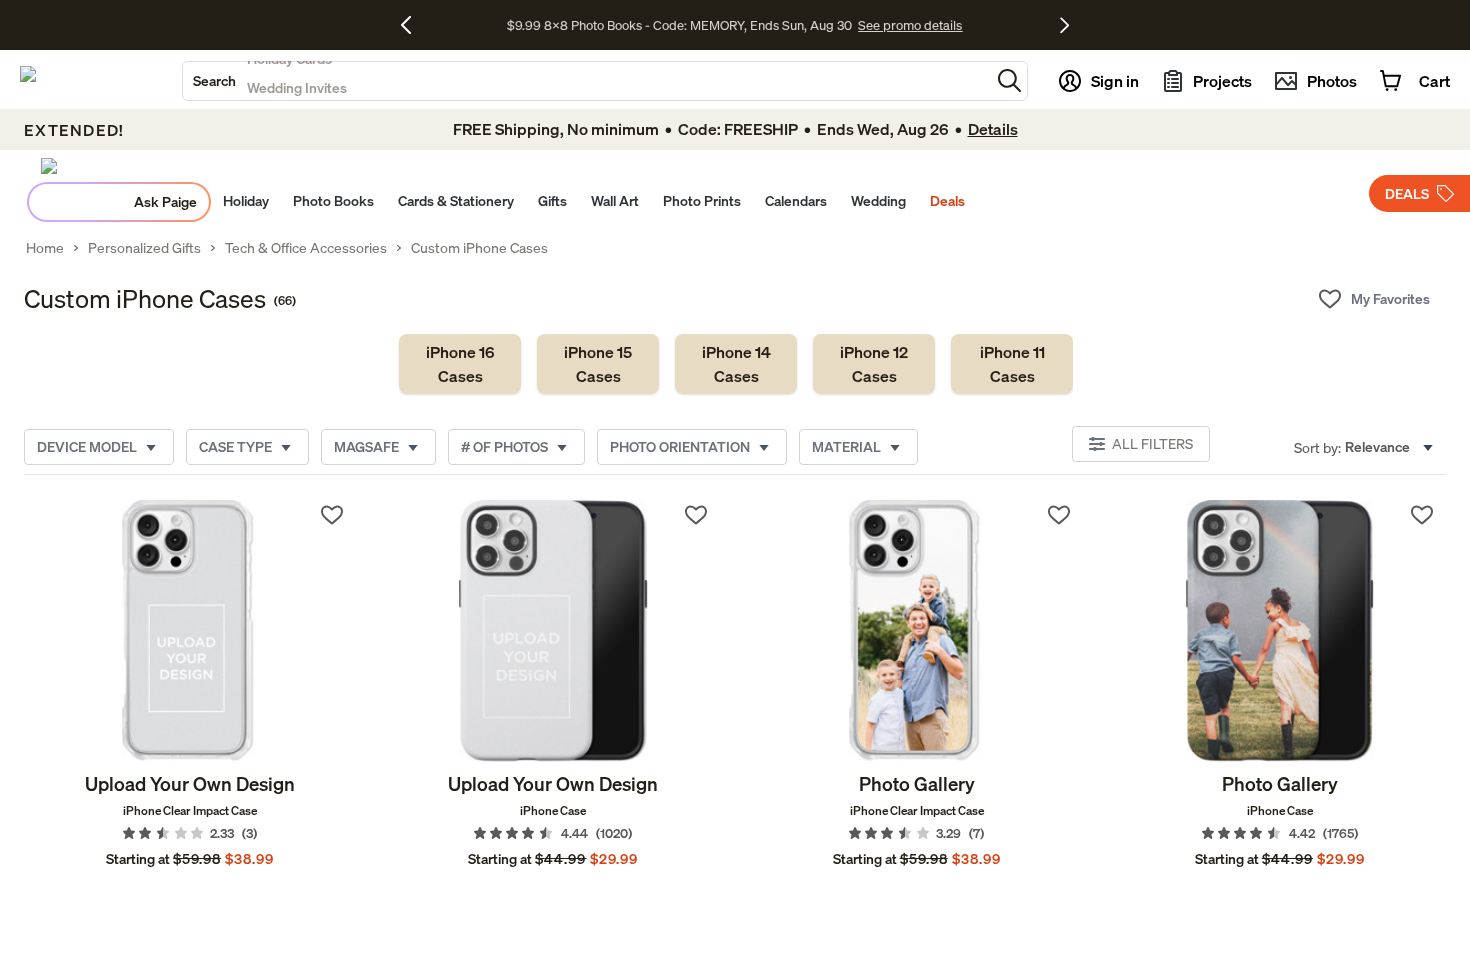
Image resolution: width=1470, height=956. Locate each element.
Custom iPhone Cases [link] (479, 248)
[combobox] (586, 81)
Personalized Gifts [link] (144, 248)
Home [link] (45, 248)
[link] (460, 364)
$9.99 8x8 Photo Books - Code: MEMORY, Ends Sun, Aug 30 (679, 25)
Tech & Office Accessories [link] (306, 248)
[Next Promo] (1064, 25)
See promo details (910, 25)
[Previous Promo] (413, 25)
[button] (1009, 80)
